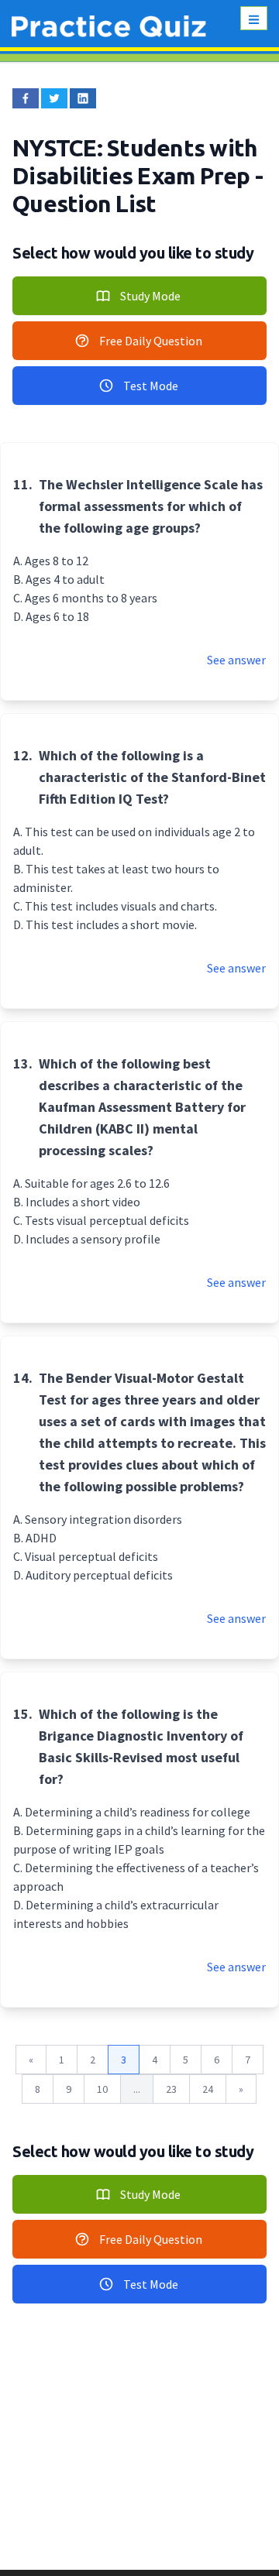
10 (102, 2089)
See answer (236, 660)
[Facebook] (26, 98)
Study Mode (150, 296)
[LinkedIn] (83, 98)
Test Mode (151, 386)
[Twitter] (54, 98)
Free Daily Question (151, 341)
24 (208, 2089)
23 (171, 2089)
